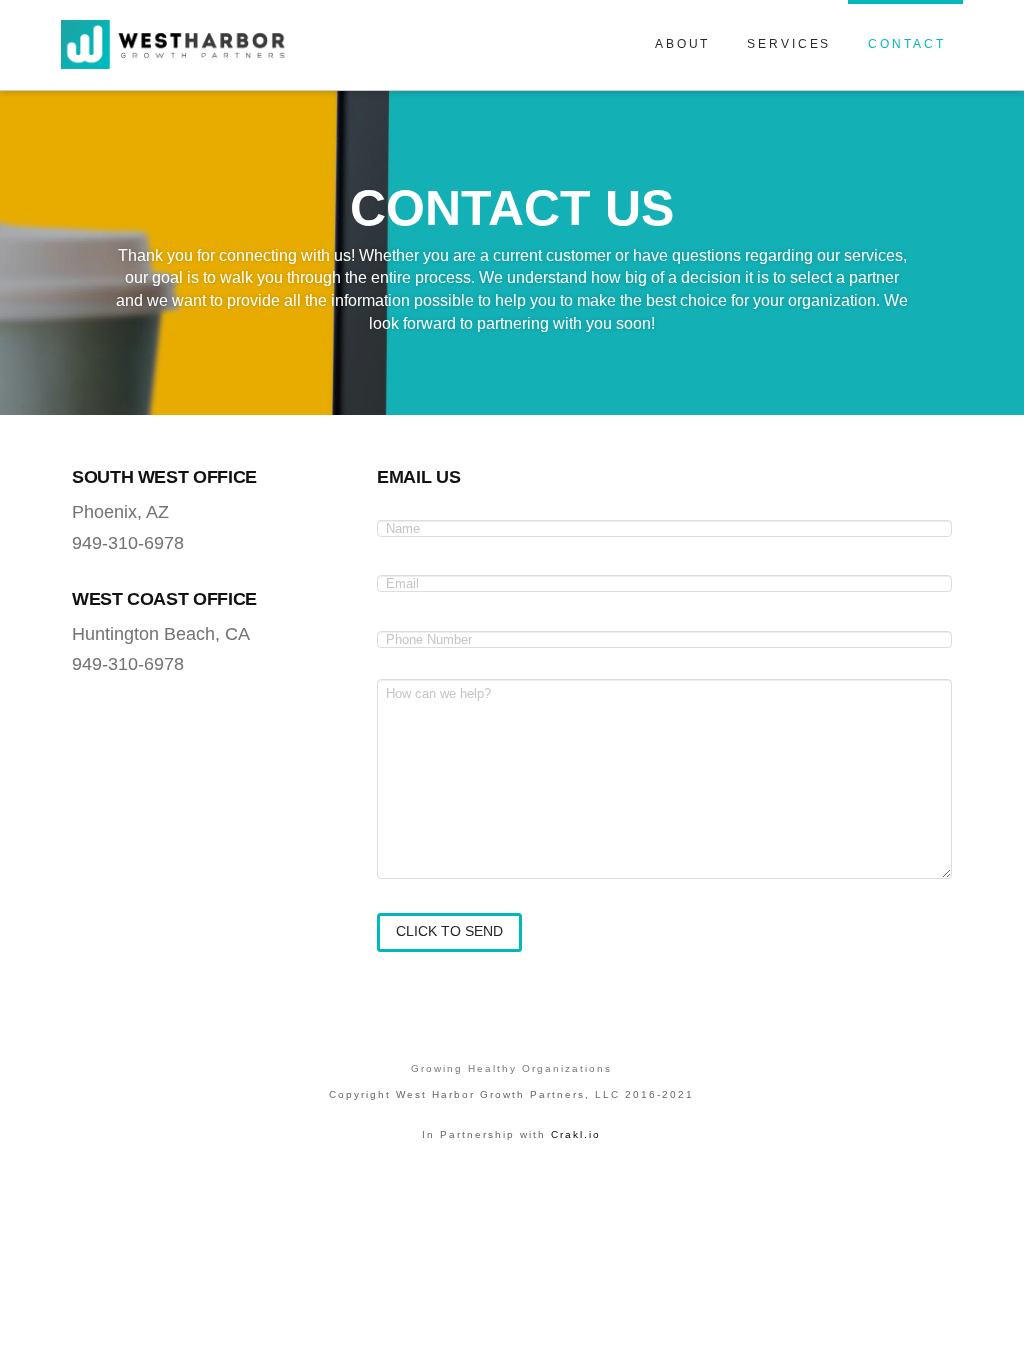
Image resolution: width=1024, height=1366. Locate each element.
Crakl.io (576, 1134)
